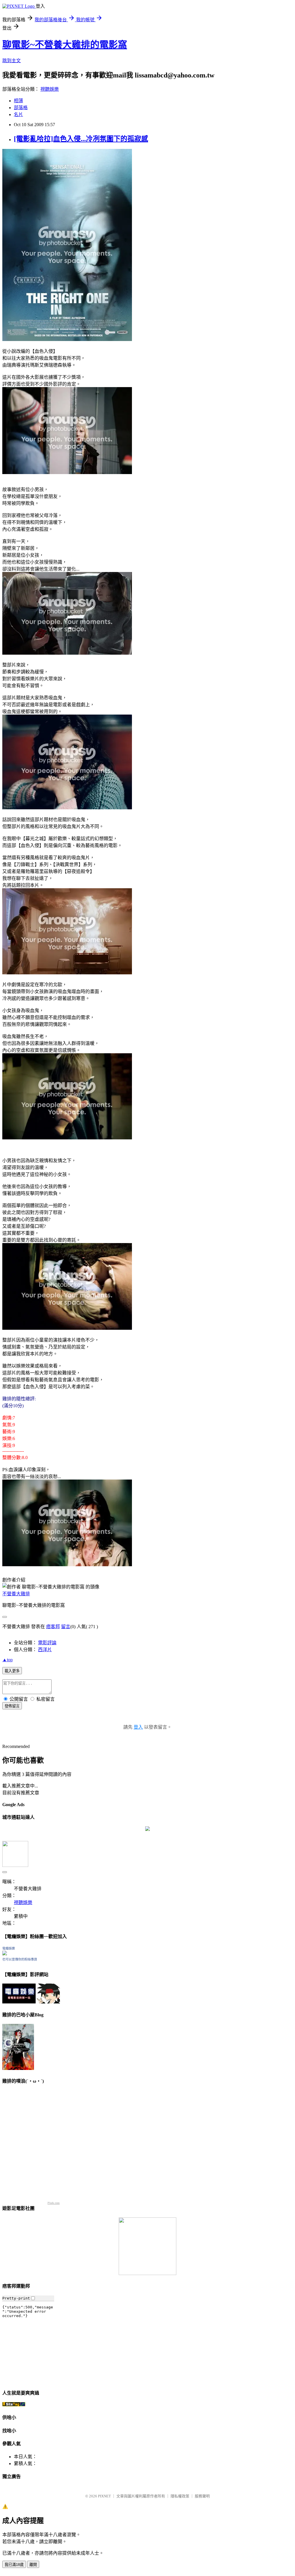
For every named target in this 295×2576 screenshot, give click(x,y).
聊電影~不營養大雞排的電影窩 (65, 45)
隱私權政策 (180, 2496)
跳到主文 (12, 61)
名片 (18, 114)
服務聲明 (202, 2496)
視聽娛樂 (50, 89)
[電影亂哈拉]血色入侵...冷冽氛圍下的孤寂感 (81, 139)
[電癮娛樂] (5, 1954)
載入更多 (12, 1671)
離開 (33, 2565)
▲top (7, 1660)
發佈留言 (12, 1706)
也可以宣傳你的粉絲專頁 (20, 1959)
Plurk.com (54, 2203)
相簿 (18, 101)
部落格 (21, 108)
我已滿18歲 (14, 2565)
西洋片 (45, 1650)
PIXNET (104, 2496)
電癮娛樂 (9, 1948)
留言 (66, 1627)
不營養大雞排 (16, 1594)
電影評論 (47, 1643)
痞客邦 (53, 1627)
